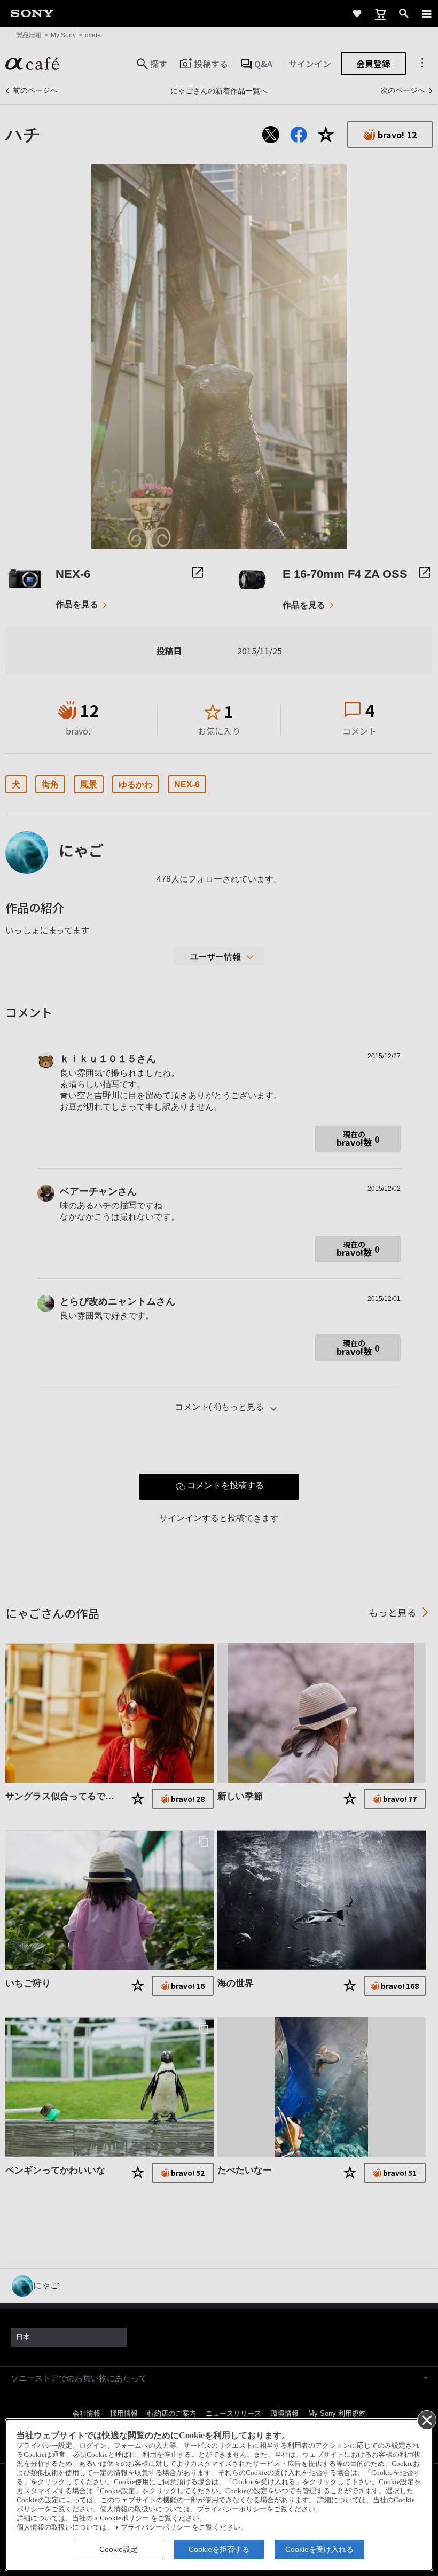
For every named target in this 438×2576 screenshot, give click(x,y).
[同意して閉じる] (426, 2419)
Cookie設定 (119, 2549)
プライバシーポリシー (155, 2527)
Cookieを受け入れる (319, 2549)
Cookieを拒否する (219, 2549)
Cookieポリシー (124, 2518)
